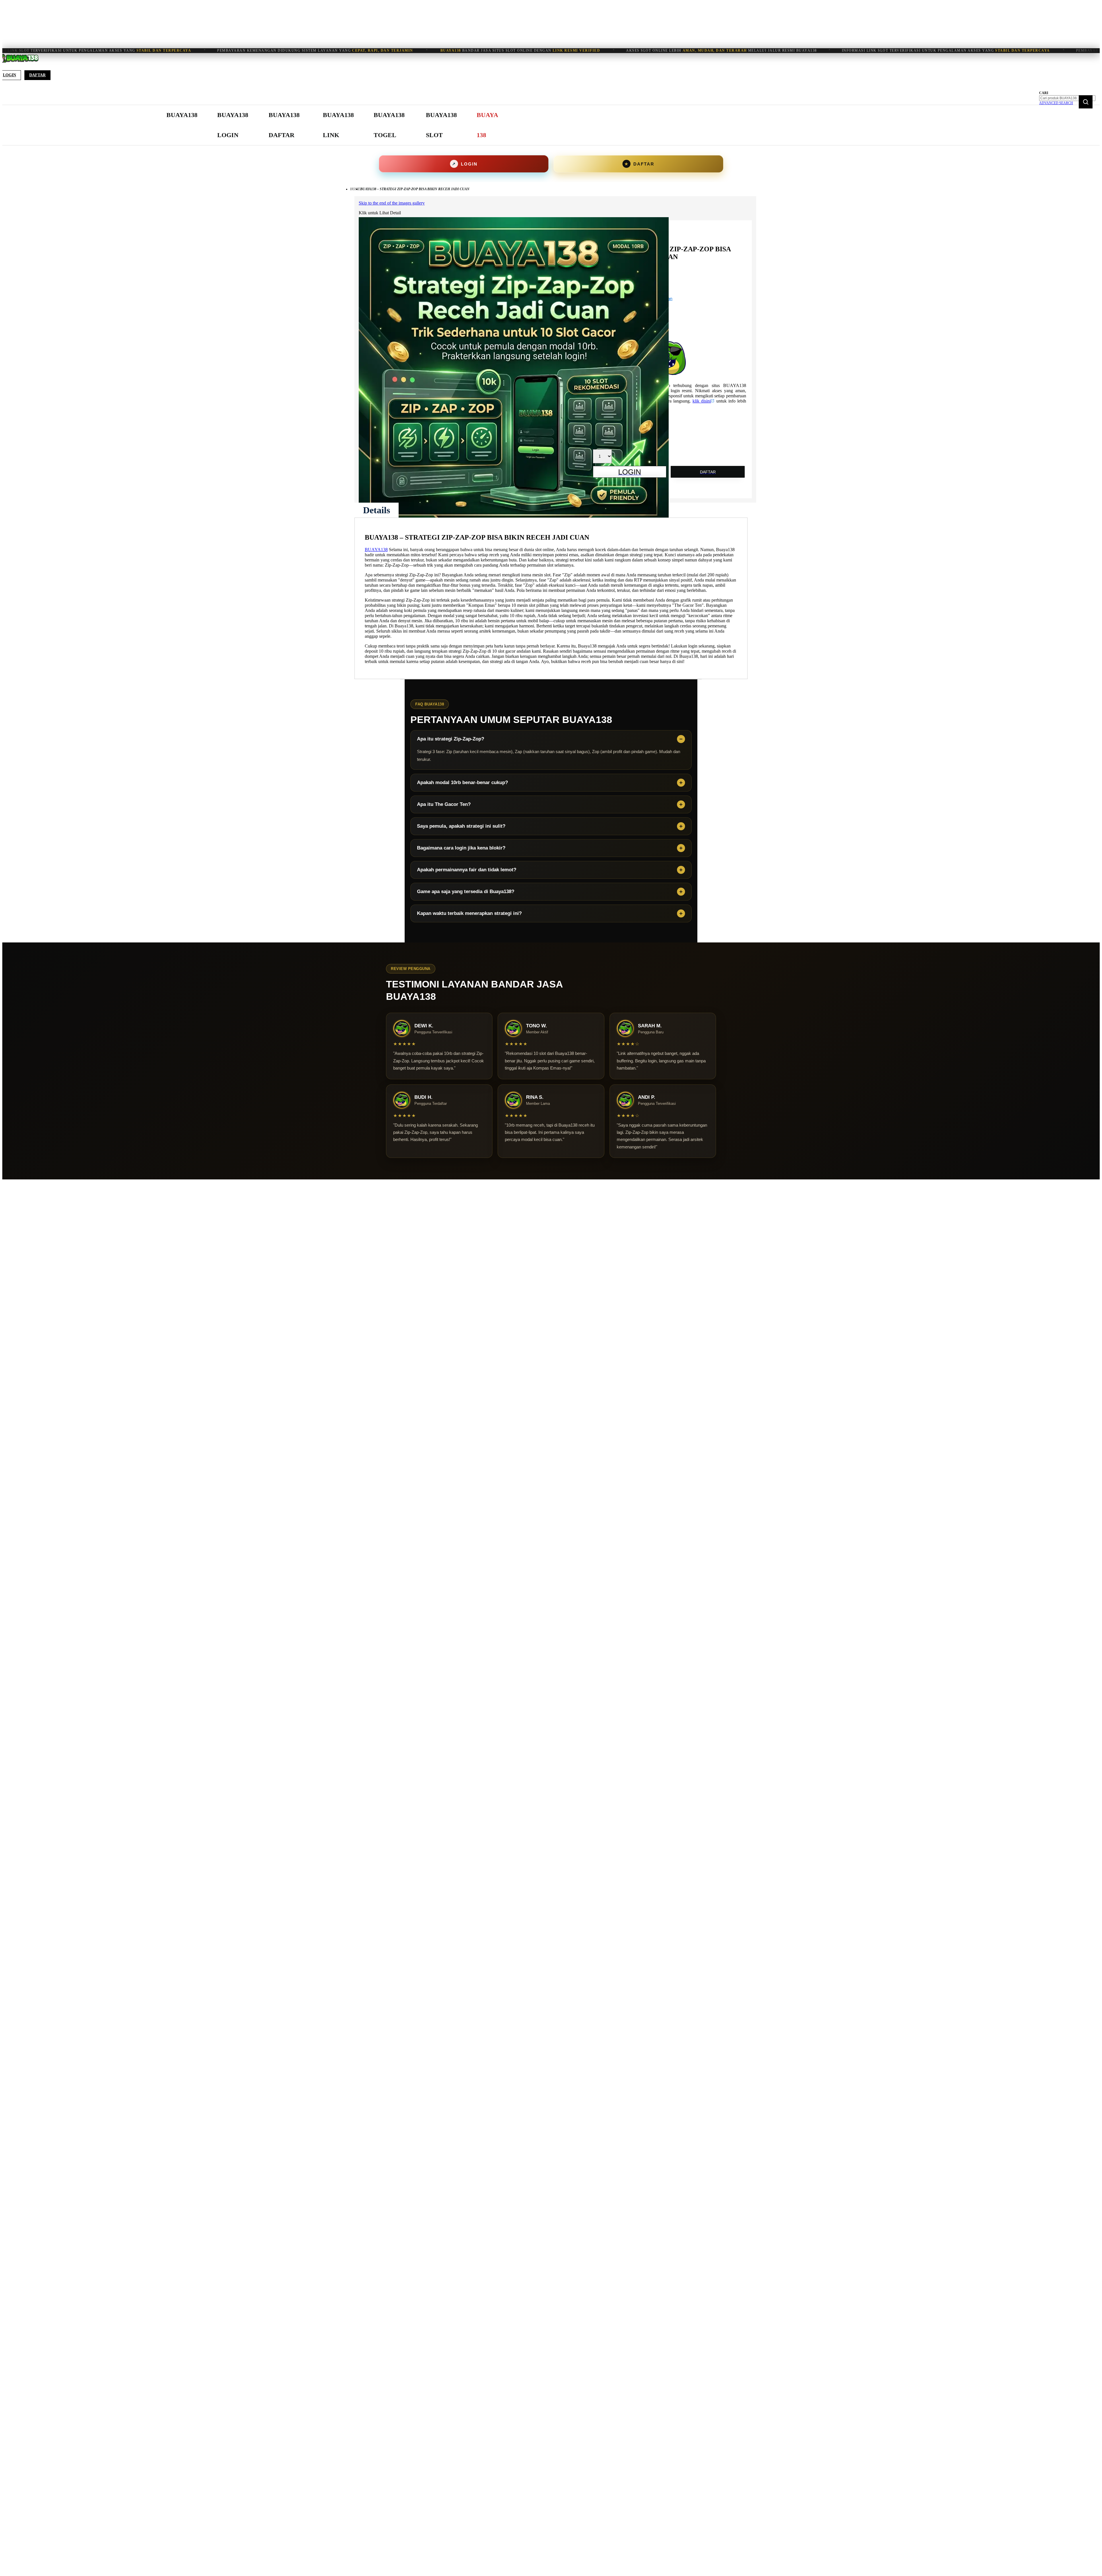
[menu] (333, 125)
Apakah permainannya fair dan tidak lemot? (467, 870)
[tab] (377, 510)
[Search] (1086, 102)
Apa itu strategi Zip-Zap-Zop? (451, 739)
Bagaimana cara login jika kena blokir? (461, 848)
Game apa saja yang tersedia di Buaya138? (466, 892)
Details (377, 510)
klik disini (702, 401)
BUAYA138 (376, 550)
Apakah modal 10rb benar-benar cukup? (462, 782)
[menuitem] (182, 115)
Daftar (37, 75)
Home (355, 189)
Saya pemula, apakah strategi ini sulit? (461, 826)
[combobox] (1067, 98)
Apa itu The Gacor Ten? (444, 804)
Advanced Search (1056, 103)
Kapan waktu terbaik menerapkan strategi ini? (469, 913)
